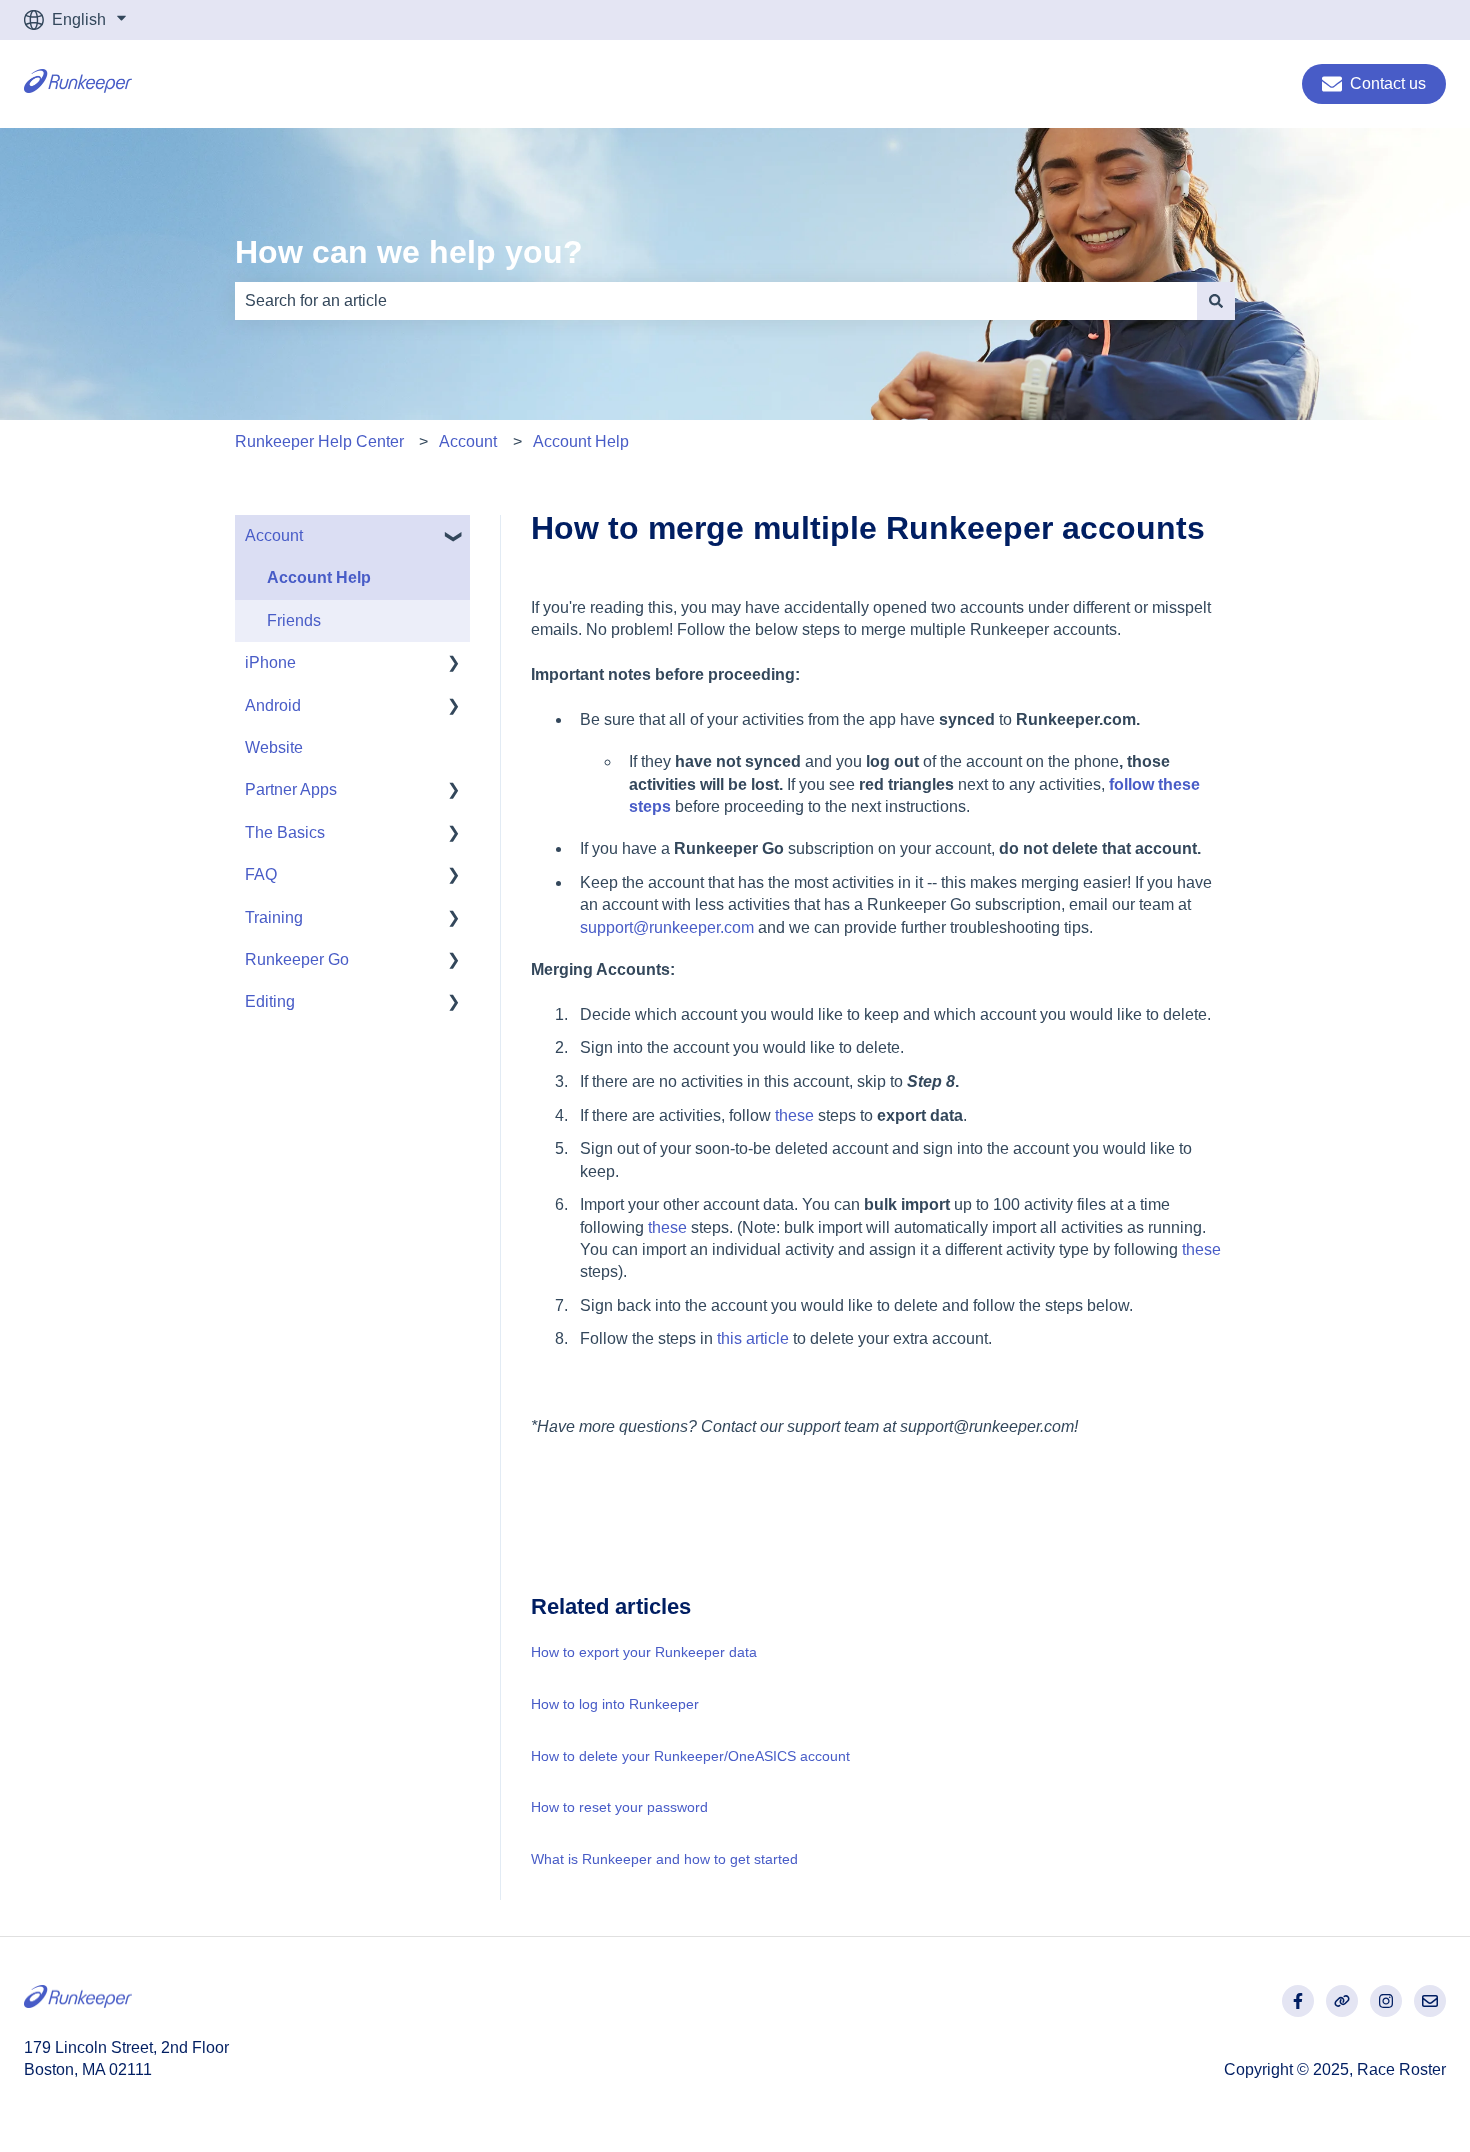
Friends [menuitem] (294, 620)
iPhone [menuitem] (270, 662)
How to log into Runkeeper (615, 1704)
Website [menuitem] (274, 747)
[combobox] (716, 301)
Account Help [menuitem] (319, 577)
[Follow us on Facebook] (1298, 2001)
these (794, 1115)
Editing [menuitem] (270, 1001)
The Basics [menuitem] (285, 832)
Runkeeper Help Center (319, 441)
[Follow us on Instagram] (1386, 2001)
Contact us (1388, 83)
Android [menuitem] (273, 705)
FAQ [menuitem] (261, 874)
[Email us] (1430, 2001)
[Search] (1216, 301)
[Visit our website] (1342, 2001)
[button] (454, 537)
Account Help (581, 441)
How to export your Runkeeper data (644, 1652)
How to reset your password (619, 1807)
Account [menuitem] (274, 535)
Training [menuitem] (274, 917)
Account (468, 441)
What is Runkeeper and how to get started (664, 1859)
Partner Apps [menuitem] (291, 789)
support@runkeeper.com (667, 927)
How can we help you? (409, 252)
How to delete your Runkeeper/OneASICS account (690, 1756)
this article (753, 1338)
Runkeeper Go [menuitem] (297, 959)
